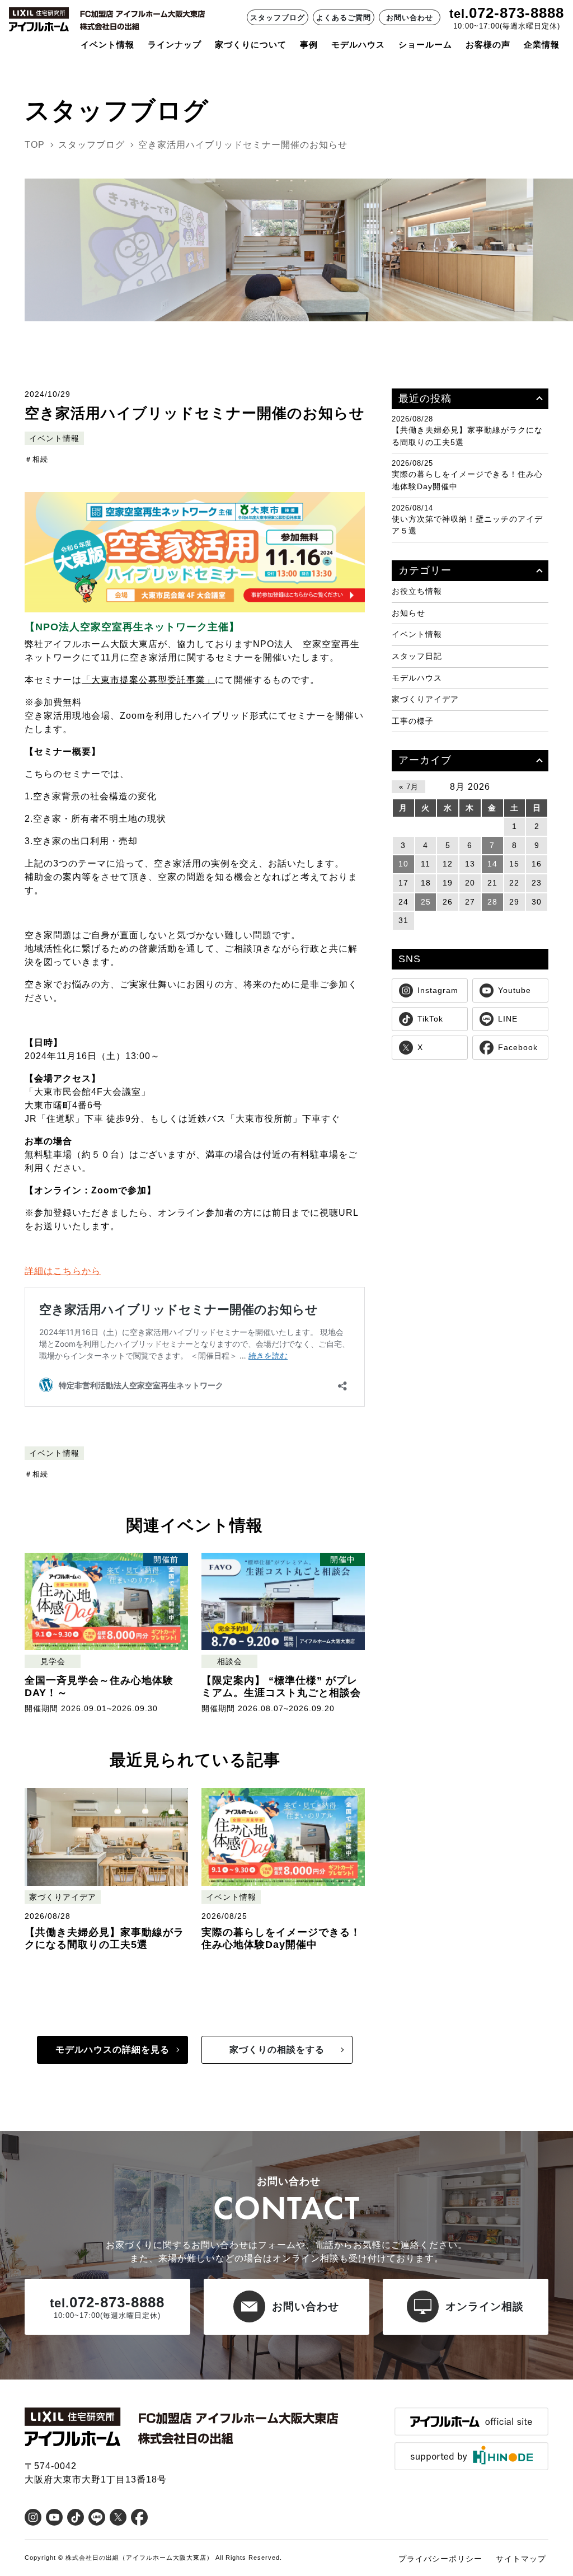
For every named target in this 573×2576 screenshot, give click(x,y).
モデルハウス (417, 678)
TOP (35, 145)
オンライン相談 (485, 2306)
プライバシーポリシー (440, 2559)
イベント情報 (107, 45)
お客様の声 (488, 45)
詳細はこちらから (63, 1271)
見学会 (53, 1662)
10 (403, 864)
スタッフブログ (278, 18)
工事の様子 (413, 721)
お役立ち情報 (417, 591)
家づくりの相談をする (277, 2050)
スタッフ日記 (417, 656)
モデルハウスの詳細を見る (112, 2050)
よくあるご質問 (344, 18)
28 (492, 902)
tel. (459, 14)
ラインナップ (175, 45)
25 (426, 902)
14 (492, 864)
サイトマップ (521, 2559)
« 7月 (409, 787)
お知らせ (408, 613)
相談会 (230, 1662)
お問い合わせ (410, 18)
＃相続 (36, 459)
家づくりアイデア (63, 1897)
